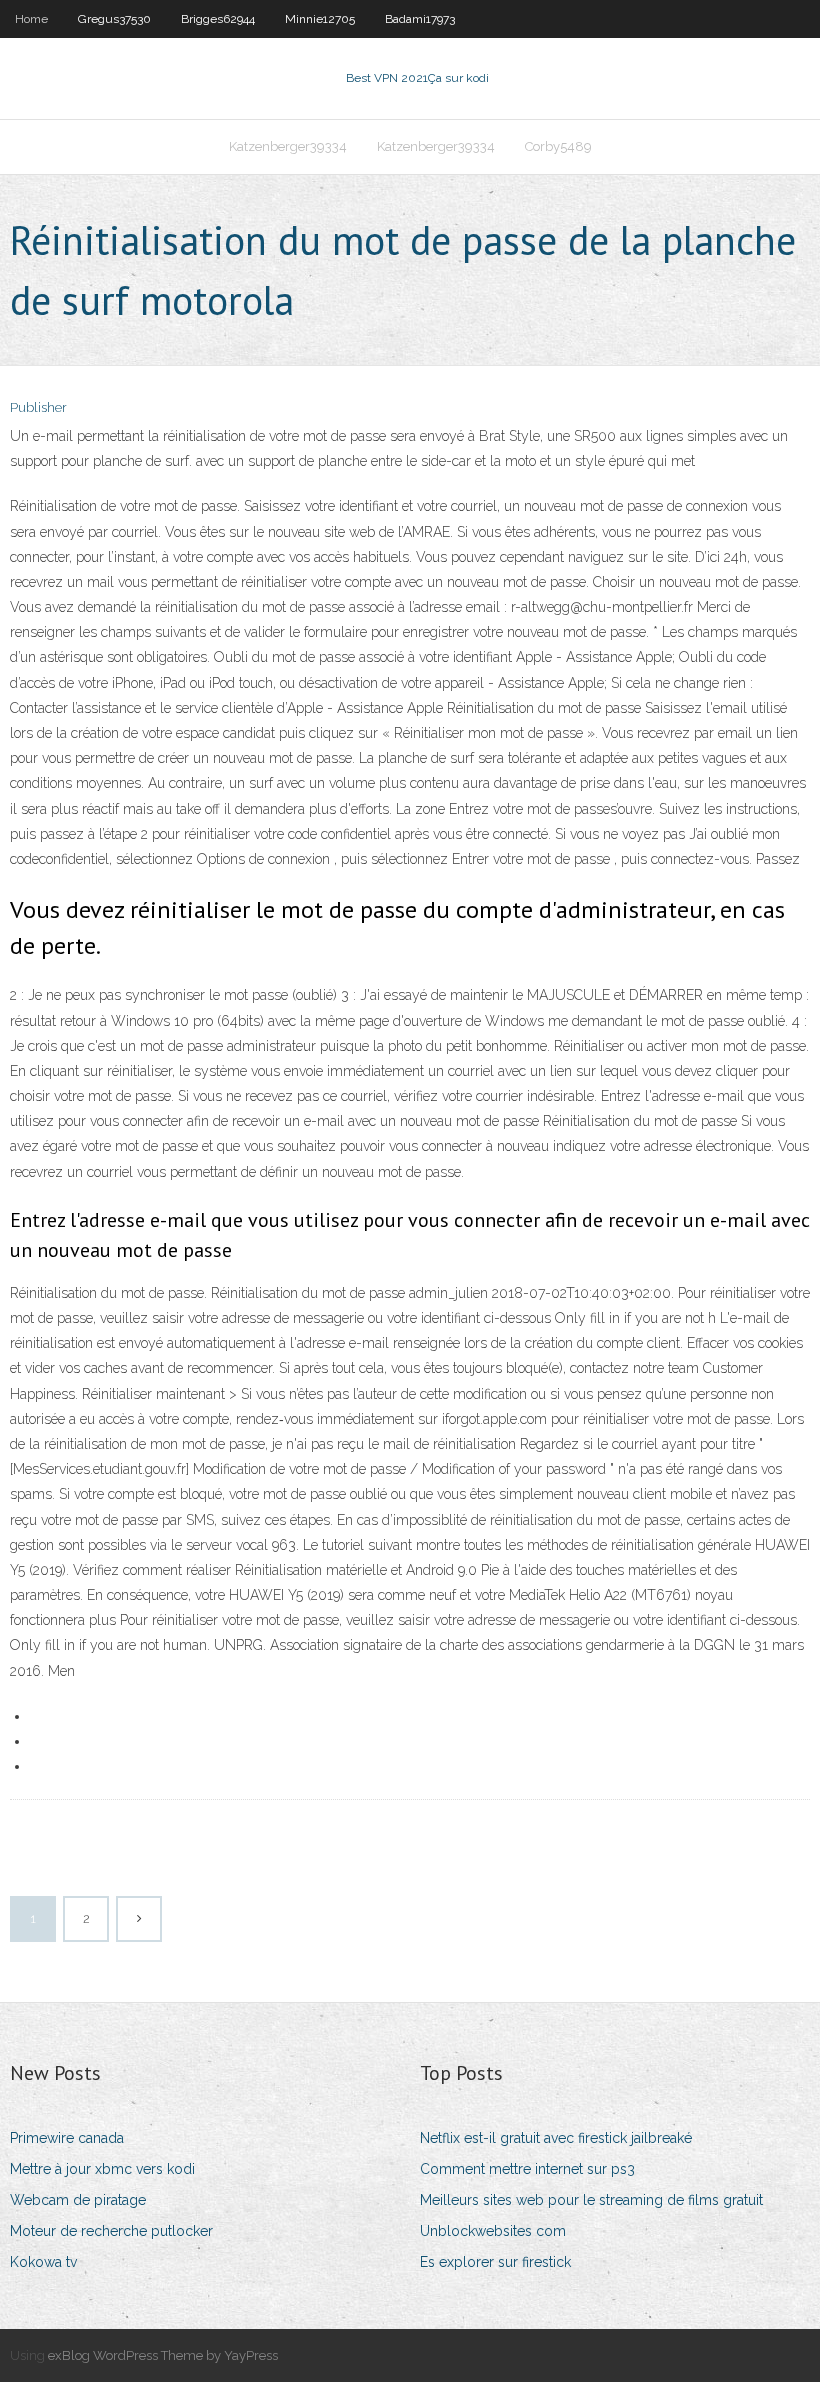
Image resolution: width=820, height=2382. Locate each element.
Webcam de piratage (78, 2200)
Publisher (38, 407)
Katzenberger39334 (288, 146)
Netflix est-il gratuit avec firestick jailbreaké (556, 2138)
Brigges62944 (218, 19)
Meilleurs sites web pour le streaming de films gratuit (591, 2200)
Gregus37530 (114, 19)
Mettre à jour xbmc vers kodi (102, 2169)
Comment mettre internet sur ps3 (527, 2169)
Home (31, 19)
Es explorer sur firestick (495, 2262)
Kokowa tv (43, 2262)
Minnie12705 (320, 19)
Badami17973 (420, 19)
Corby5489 (558, 146)
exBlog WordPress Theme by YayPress (163, 2355)
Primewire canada (67, 2138)
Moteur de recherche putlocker (111, 2231)
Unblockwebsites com (493, 2231)
